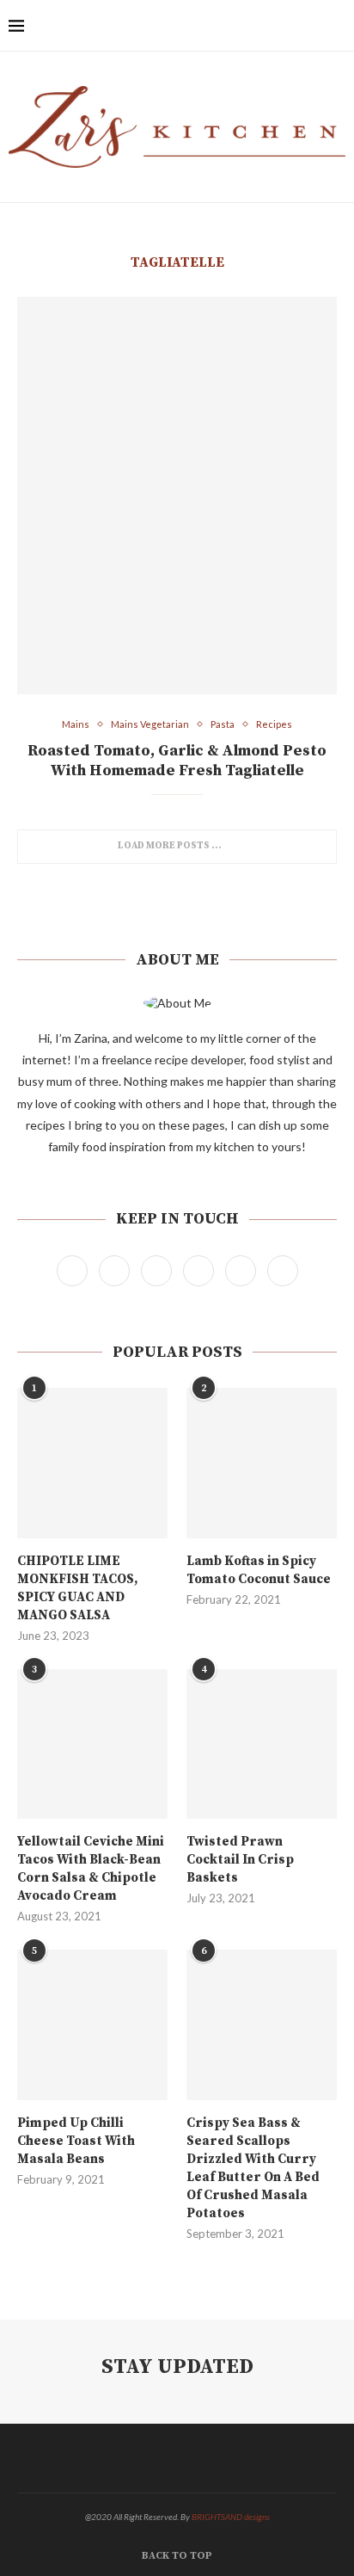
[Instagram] (258, 26)
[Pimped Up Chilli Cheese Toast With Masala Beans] (92, 2025)
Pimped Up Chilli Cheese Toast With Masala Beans (76, 2141)
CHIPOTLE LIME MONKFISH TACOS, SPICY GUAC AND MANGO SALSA (77, 1588)
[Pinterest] (276, 26)
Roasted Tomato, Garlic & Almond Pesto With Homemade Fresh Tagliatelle (177, 761)
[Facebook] (222, 26)
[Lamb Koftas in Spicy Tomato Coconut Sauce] (262, 1463)
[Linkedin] (294, 26)
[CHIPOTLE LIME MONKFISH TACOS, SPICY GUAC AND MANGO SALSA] (92, 1463)
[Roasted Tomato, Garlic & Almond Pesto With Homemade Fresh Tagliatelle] (177, 496)
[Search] (337, 26)
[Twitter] (240, 26)
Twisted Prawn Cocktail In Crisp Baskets (240, 1860)
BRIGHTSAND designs (231, 2517)
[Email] (312, 26)
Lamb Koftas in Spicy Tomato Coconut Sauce (259, 1570)
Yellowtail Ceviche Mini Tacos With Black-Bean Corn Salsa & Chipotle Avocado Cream (91, 1869)
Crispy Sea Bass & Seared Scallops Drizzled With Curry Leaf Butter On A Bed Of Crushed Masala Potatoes (253, 2168)
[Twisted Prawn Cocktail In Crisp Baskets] (262, 1744)
